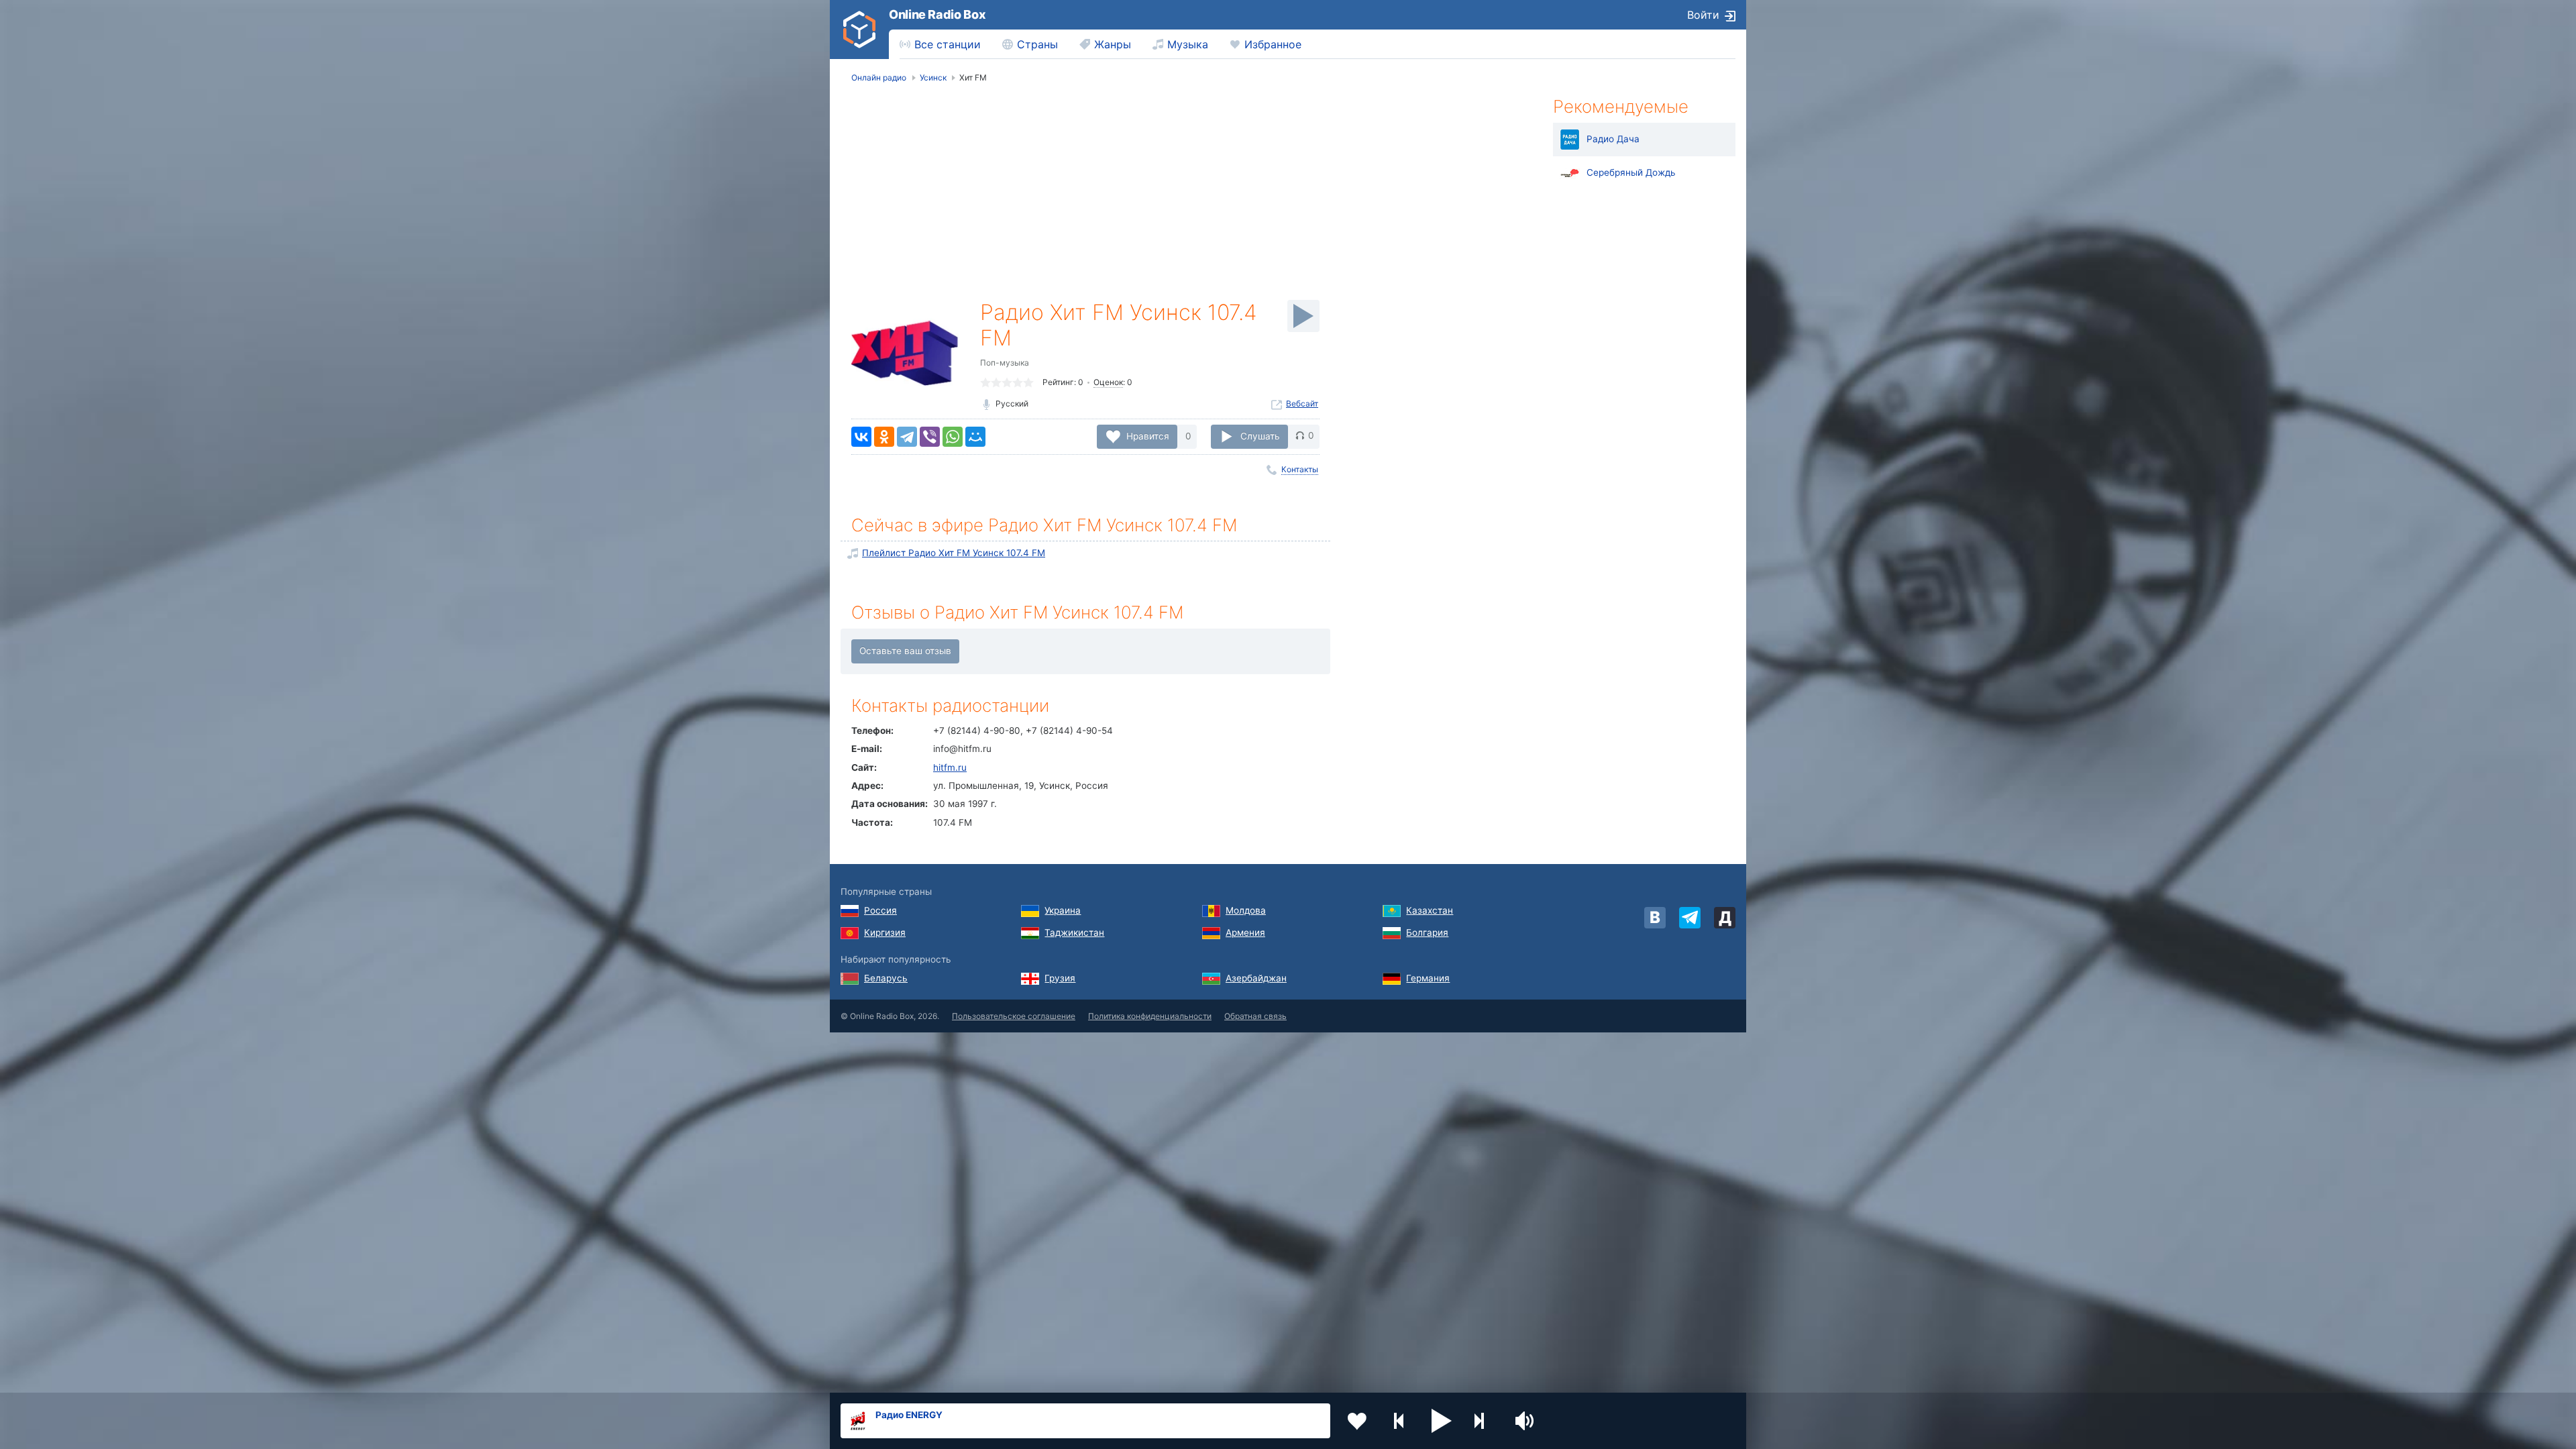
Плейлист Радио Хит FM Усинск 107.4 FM (954, 553)
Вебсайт (1302, 404)
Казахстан (1430, 910)
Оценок (1108, 382)
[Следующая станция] (1484, 1421)
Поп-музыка (1005, 363)
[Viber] (930, 437)
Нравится (1148, 435)
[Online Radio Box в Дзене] (1725, 918)
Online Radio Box (937, 14)
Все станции (948, 44)
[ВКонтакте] (861, 437)
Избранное (1273, 44)
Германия (1428, 978)
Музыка (1188, 44)
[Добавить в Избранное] (1357, 1421)
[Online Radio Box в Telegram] (1690, 918)
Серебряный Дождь (1631, 172)
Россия (880, 910)
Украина (1063, 910)
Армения (1245, 932)
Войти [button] (1703, 15)
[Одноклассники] (884, 437)
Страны (1037, 44)
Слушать (1260, 435)
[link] (859, 30)
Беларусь (886, 978)
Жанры (1113, 44)
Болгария (1427, 932)
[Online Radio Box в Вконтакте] (1655, 918)
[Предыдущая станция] (1399, 1421)
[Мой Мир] (975, 437)
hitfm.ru (950, 767)
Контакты (1300, 469)
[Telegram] (907, 437)
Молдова (1246, 910)
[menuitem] (940, 44)
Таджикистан (1074, 932)
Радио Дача (1613, 139)
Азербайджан (1256, 978)
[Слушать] (1303, 316)
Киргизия (885, 932)
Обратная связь (1255, 1016)
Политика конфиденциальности (1150, 1016)
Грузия (1060, 978)
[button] (1442, 1421)
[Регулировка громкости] (1526, 1421)
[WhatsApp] (953, 437)
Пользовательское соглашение (1014, 1016)
